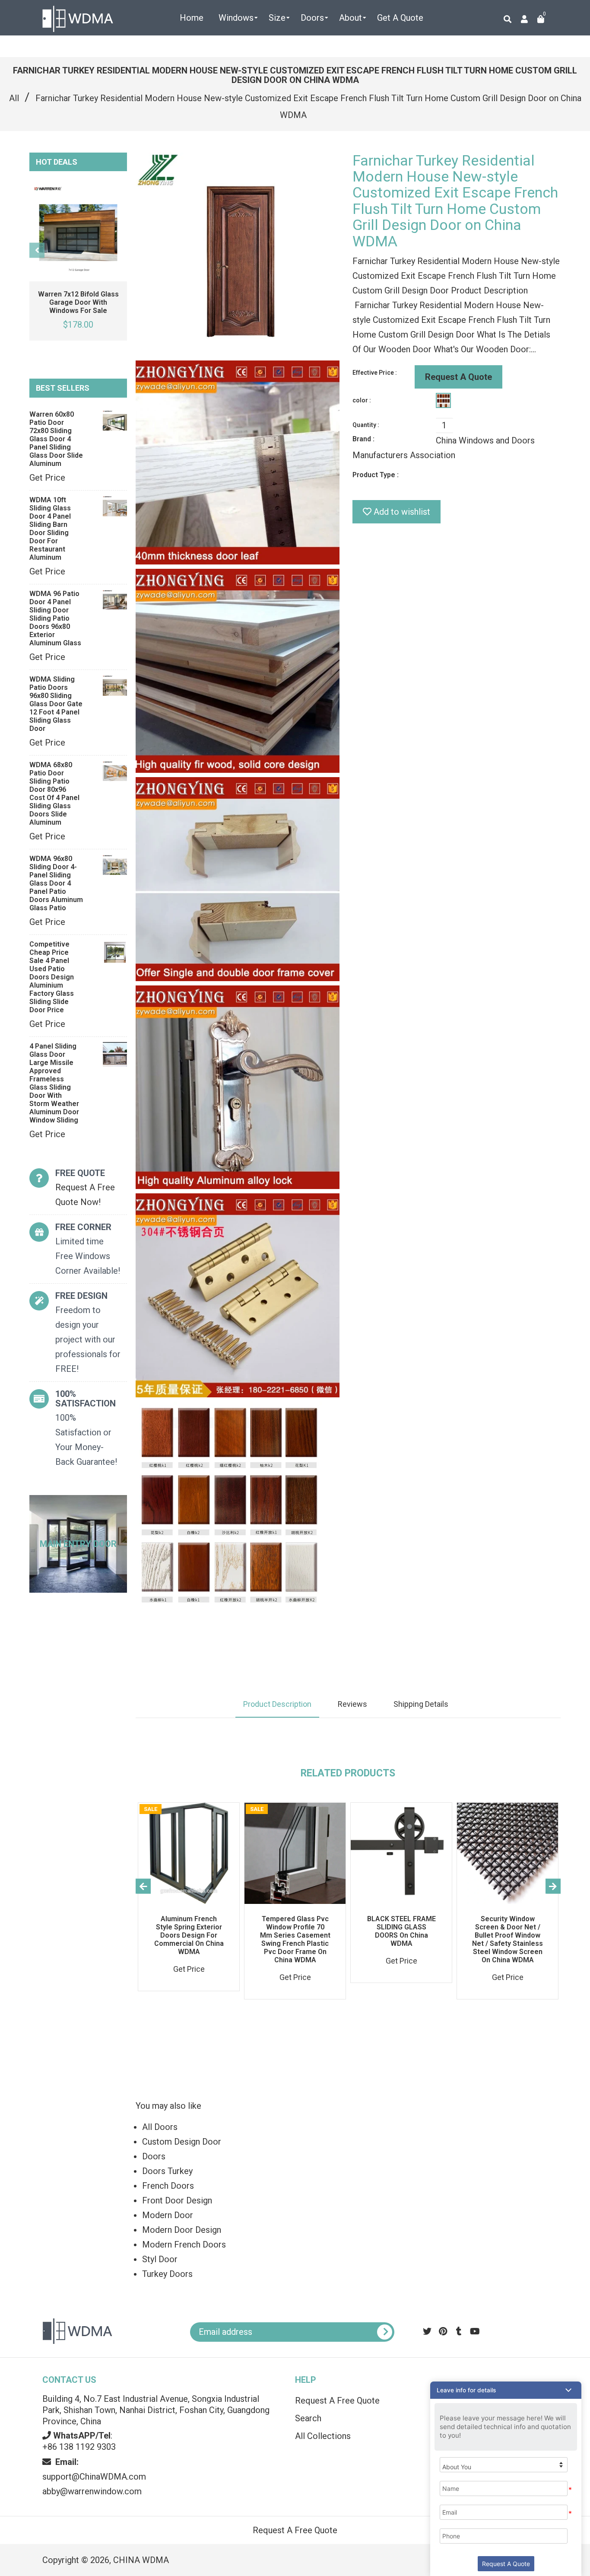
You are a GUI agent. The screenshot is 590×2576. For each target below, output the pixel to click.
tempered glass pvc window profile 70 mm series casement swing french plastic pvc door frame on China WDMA (295, 1939)
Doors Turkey (167, 2171)
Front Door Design (177, 2200)
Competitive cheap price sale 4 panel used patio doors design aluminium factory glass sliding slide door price (52, 977)
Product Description (277, 1704)
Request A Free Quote (337, 2401)
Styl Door (160, 2259)
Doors (154, 2156)
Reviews (352, 1704)
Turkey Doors (167, 2274)
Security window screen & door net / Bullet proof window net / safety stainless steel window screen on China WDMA (508, 1939)
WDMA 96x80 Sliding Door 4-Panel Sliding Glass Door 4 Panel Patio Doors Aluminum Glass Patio (56, 883)
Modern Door (168, 2215)
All (14, 98)
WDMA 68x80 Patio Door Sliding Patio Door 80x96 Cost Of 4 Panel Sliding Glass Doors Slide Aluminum (54, 794)
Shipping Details (421, 1704)
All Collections (323, 2436)
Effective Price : (375, 373)
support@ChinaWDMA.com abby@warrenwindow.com (94, 2477)
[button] (506, 2390)
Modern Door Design (182, 2230)
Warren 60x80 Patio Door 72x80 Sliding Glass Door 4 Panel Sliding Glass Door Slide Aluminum (56, 439)
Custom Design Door (182, 2142)
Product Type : (376, 475)
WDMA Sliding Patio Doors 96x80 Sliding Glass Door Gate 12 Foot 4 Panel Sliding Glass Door (56, 704)
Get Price (47, 478)
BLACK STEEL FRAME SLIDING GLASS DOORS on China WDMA (401, 1931)
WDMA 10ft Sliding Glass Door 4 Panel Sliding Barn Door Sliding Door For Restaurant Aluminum (50, 529)
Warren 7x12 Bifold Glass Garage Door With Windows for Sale (78, 302)
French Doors (168, 2186)
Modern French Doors (184, 2244)
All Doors (160, 2127)
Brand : (363, 439)
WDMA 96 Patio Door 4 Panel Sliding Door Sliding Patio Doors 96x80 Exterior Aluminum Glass (55, 618)
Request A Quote (458, 377)
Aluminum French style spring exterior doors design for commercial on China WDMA (189, 1935)
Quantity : (366, 425)
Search (308, 2418)
